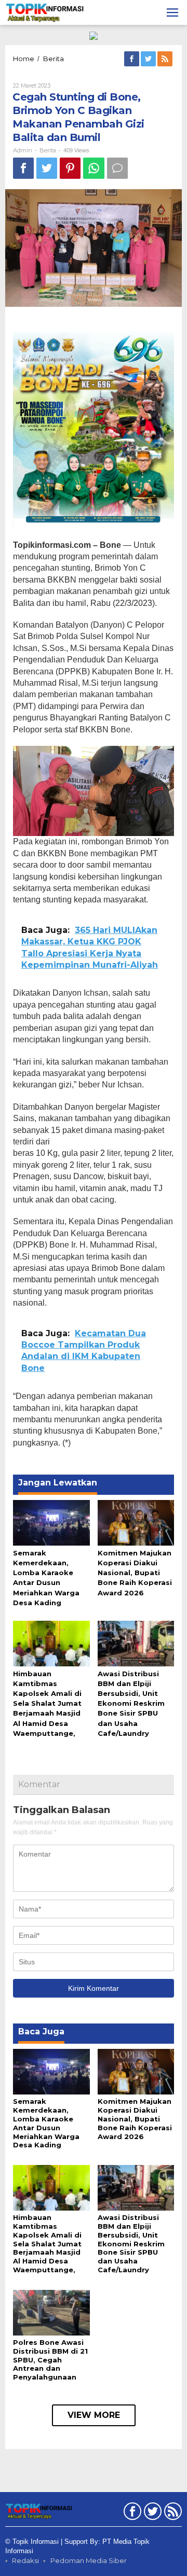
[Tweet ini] (47, 168)
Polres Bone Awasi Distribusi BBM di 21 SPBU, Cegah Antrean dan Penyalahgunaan (50, 2360)
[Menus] (172, 12)
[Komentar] (117, 168)
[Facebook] (132, 59)
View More (94, 2415)
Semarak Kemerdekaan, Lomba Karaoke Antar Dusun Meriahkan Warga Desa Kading (46, 2123)
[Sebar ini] (23, 168)
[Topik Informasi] (45, 12)
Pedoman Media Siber (89, 2560)
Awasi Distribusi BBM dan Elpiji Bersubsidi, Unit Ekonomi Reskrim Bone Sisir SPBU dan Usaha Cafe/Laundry (131, 1703)
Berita (48, 150)
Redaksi (25, 2560)
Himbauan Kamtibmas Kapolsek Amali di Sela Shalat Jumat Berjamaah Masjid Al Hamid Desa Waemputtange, (47, 1703)
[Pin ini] (70, 168)
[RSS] (166, 59)
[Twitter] (149, 59)
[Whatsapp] (94, 168)
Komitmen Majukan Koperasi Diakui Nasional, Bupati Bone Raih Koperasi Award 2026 (135, 1573)
